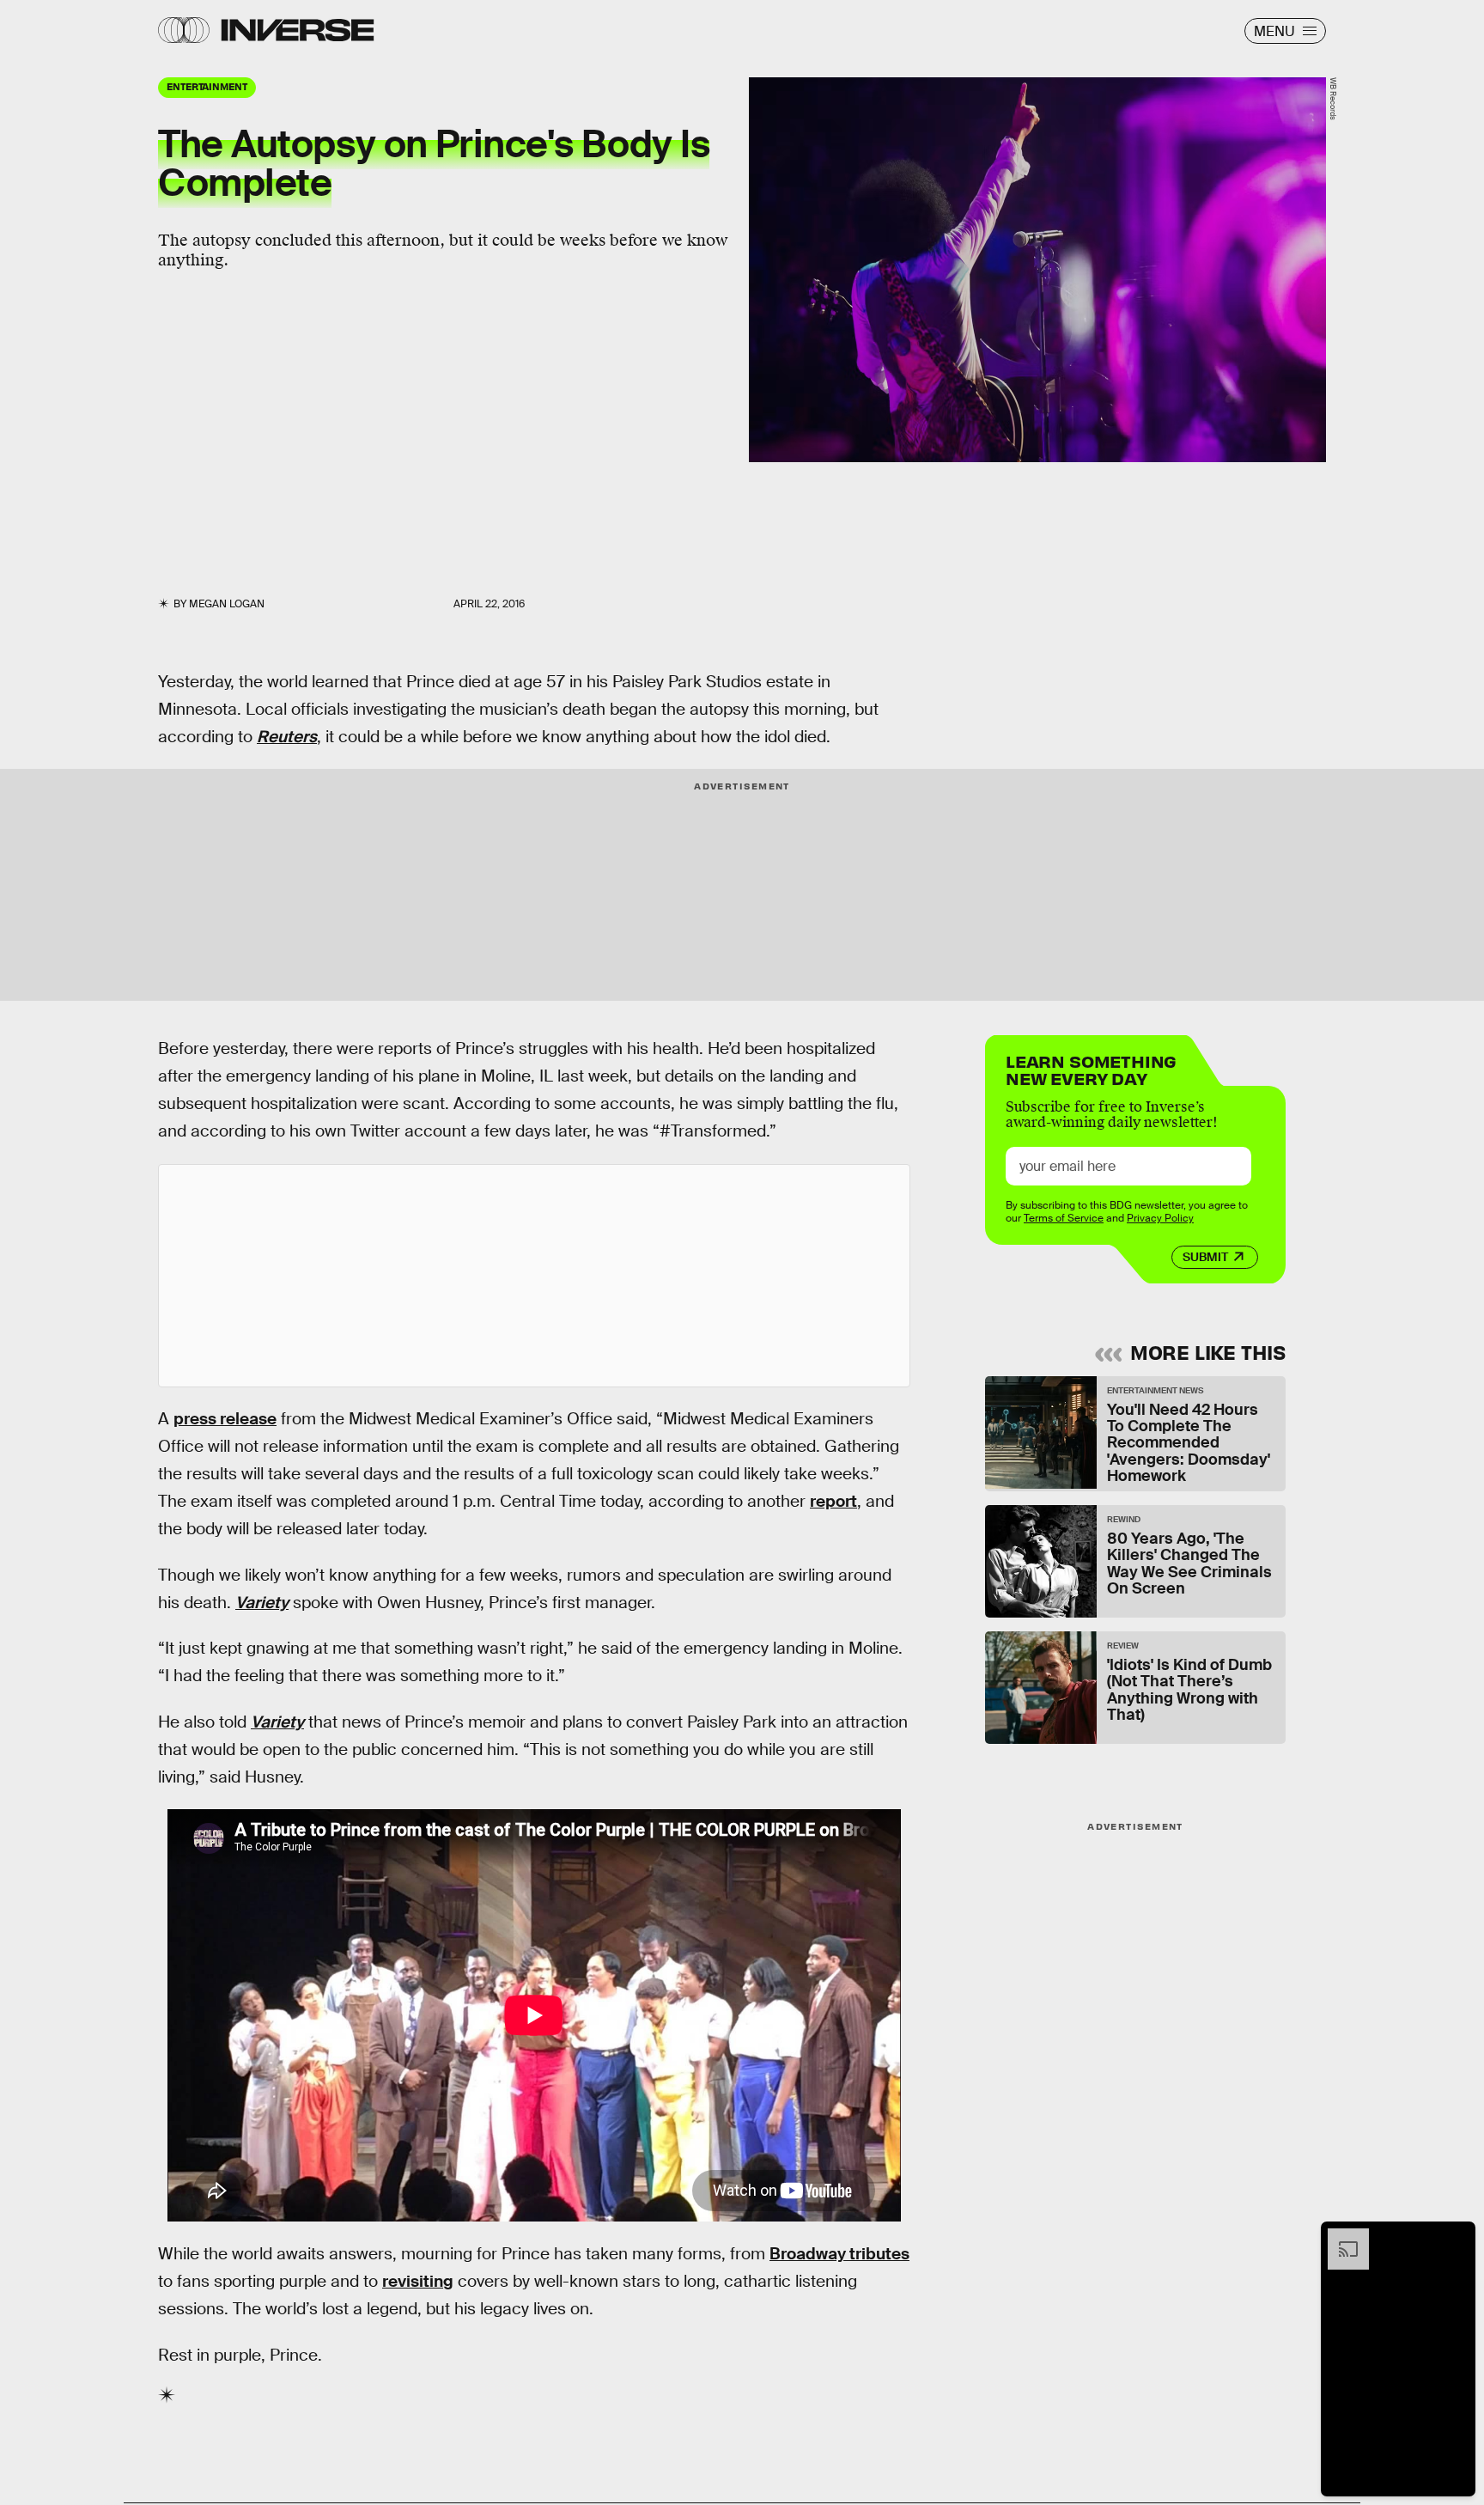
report (833, 1501)
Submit (1205, 1257)
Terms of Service (1064, 1218)
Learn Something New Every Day (1091, 1068)
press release (225, 1419)
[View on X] (534, 1276)
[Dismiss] (1457, 2237)
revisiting (418, 2281)
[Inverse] (298, 30)
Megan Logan (227, 604)
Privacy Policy (1160, 1218)
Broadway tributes (839, 2254)
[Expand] (1340, 2237)
